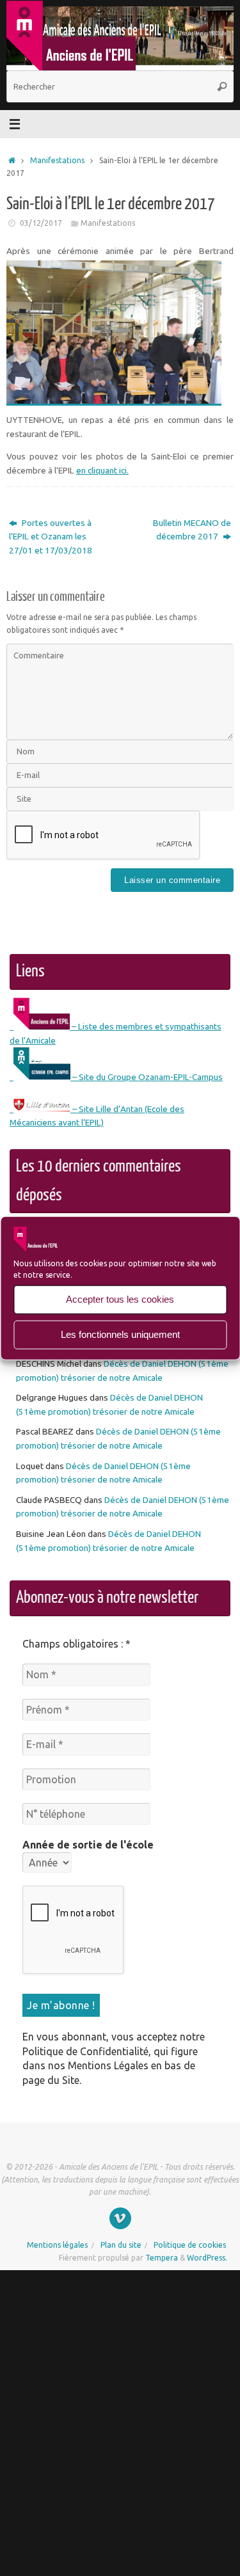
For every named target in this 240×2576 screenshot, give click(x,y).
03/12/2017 (41, 223)
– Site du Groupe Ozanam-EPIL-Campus (147, 1077)
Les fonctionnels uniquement (120, 1334)
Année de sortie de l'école (88, 1845)
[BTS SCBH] (120, 2217)
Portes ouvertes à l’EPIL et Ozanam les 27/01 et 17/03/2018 (51, 537)
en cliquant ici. (102, 470)
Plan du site (121, 2244)
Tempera (162, 2256)
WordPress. (207, 2256)
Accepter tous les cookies (120, 1299)
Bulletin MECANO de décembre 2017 (192, 530)
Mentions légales (57, 2244)
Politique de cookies (190, 2244)
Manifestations (57, 160)
